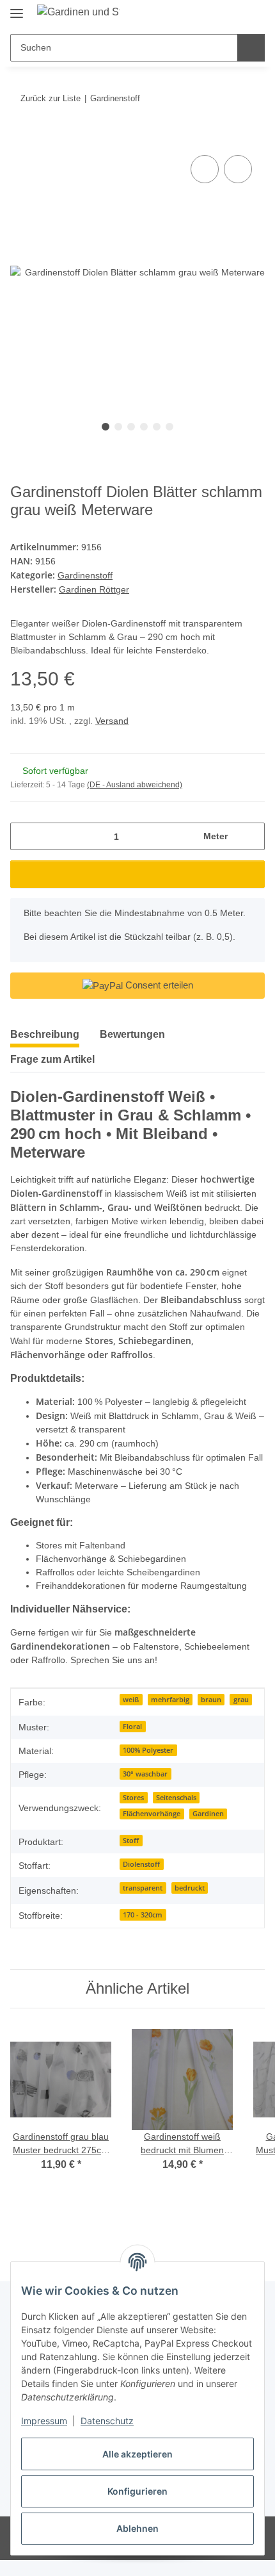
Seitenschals (176, 1798)
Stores (133, 1798)
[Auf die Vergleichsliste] (205, 169)
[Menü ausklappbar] (17, 8)
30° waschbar (145, 1774)
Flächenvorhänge (152, 1814)
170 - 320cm (143, 1915)
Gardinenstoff (85, 575)
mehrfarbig (170, 1700)
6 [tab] (169, 427)
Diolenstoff (141, 1864)
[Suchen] (251, 48)
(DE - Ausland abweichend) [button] (135, 785)
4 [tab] (144, 427)
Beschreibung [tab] (45, 1034)
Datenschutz (107, 2421)
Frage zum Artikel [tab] (52, 1059)
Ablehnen (137, 2528)
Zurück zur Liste (51, 98)
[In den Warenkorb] (20, 138)
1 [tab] (106, 427)
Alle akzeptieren (137, 2454)
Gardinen (208, 1814)
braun (211, 1700)
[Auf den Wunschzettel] (238, 169)
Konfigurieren (137, 2491)
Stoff (131, 1841)
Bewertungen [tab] (132, 1034)
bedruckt (190, 1888)
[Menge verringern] (25, 836)
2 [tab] (118, 427)
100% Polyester (148, 1750)
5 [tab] (157, 427)
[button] (214, 14)
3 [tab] (131, 427)
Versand (112, 721)
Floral (132, 1727)
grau (241, 1700)
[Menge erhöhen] (250, 836)
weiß (131, 1700)
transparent (143, 1888)
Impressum (44, 2421)
